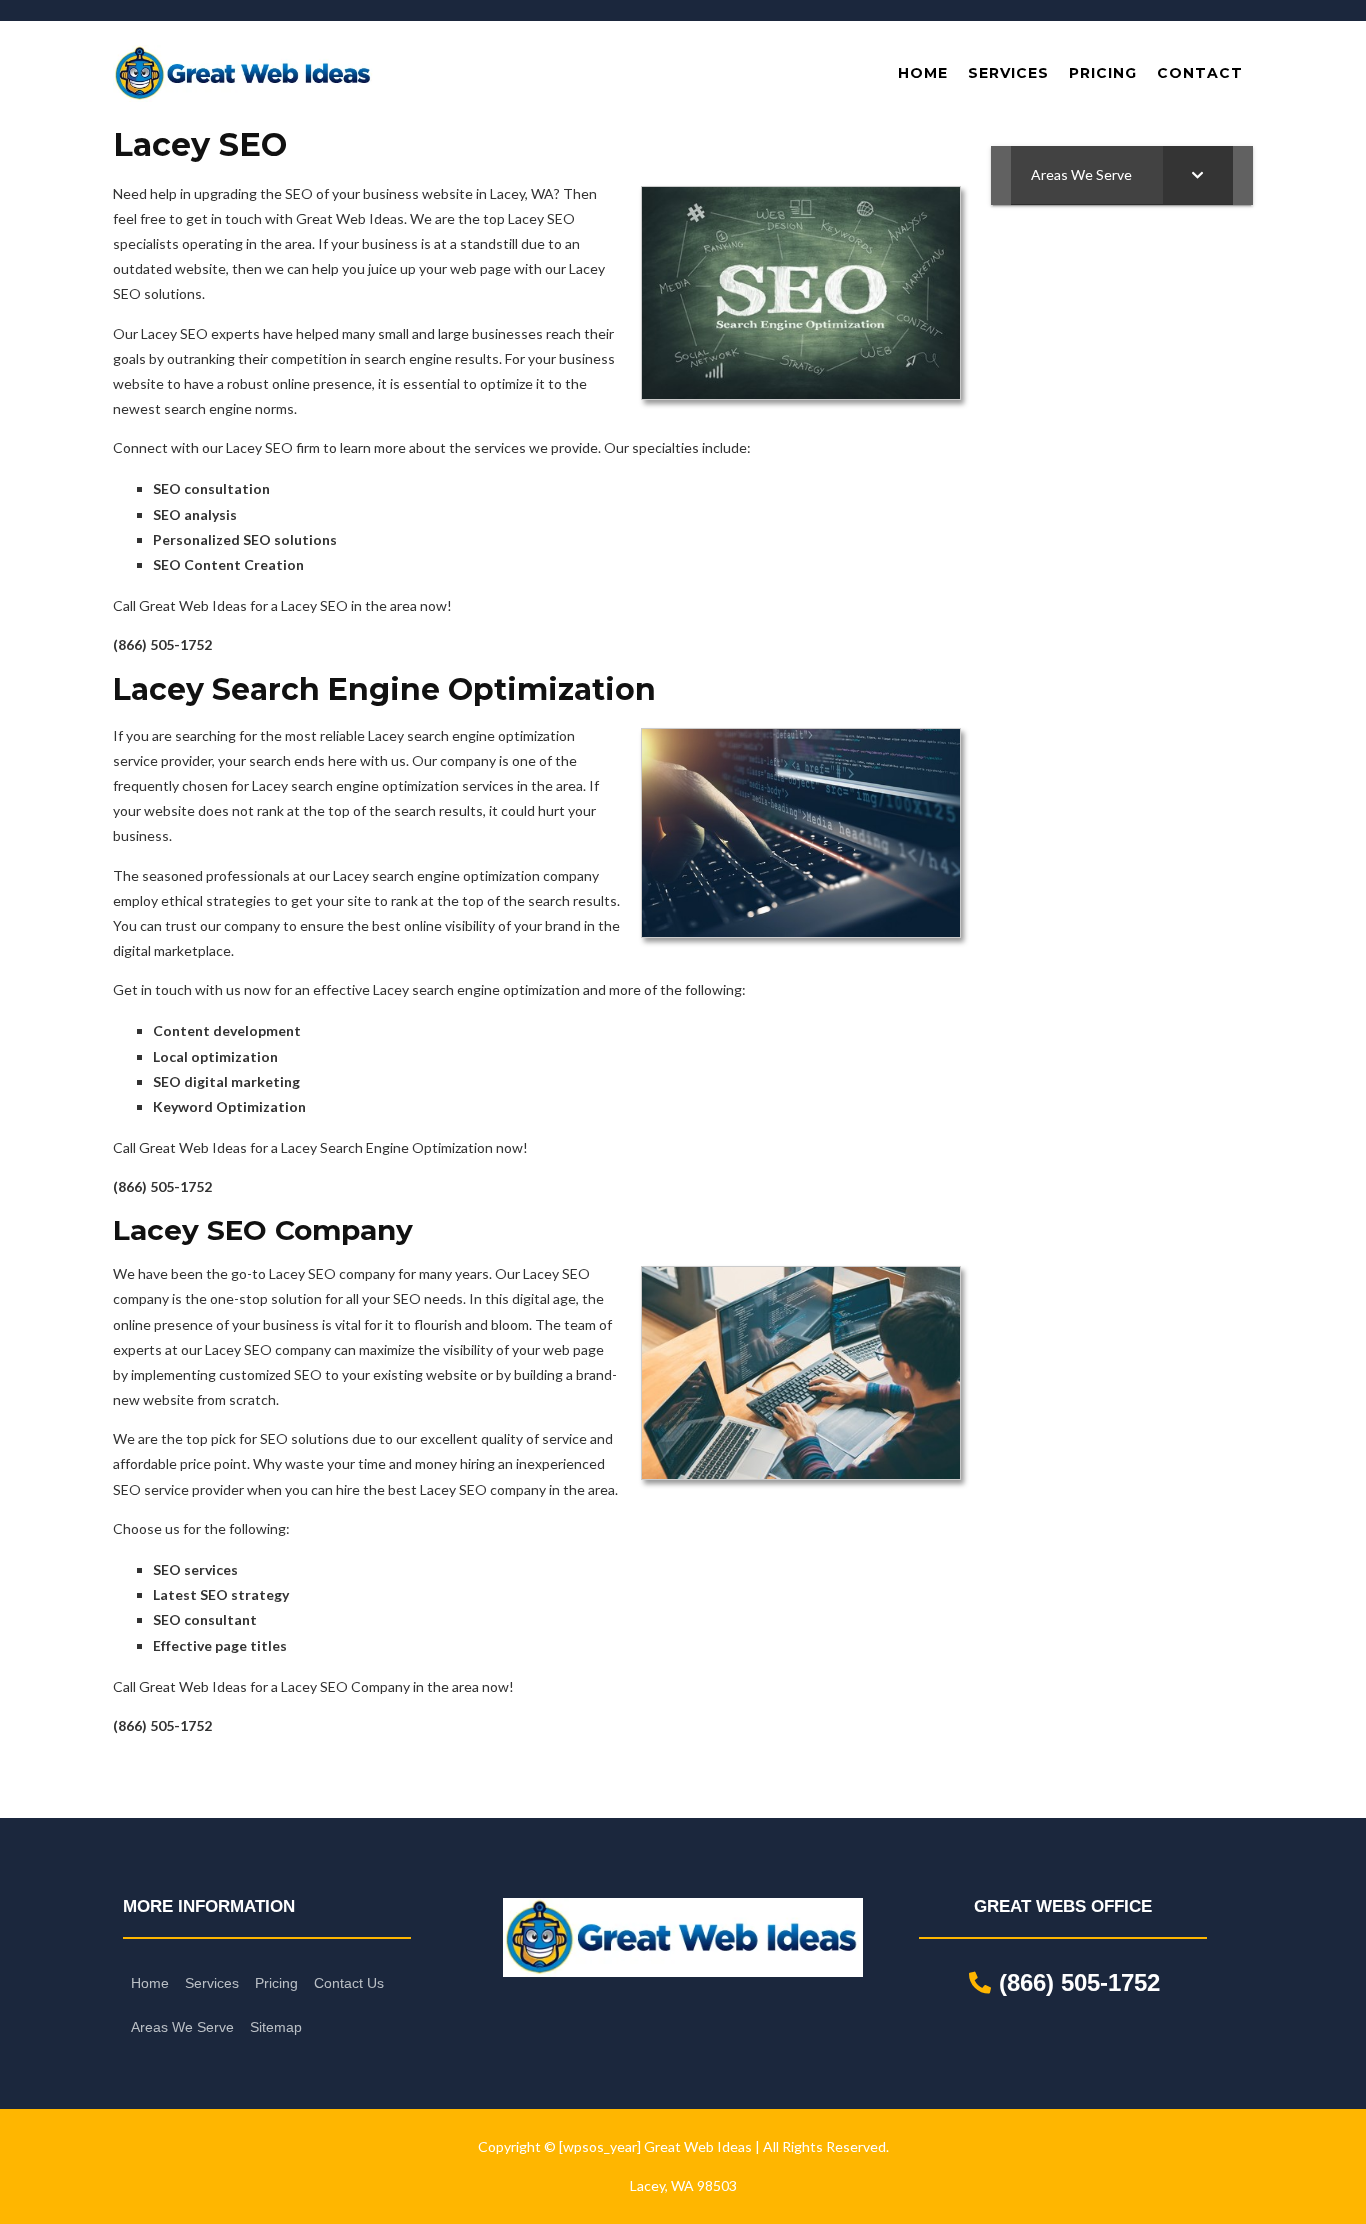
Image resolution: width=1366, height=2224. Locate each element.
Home (150, 1983)
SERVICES (1008, 73)
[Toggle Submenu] (1198, 175)
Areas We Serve (182, 2027)
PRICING (1103, 73)
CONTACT (1200, 73)
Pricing (276, 1983)
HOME (923, 73)
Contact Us (349, 1983)
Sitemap (276, 2027)
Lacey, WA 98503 (683, 2185)
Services (212, 1983)
